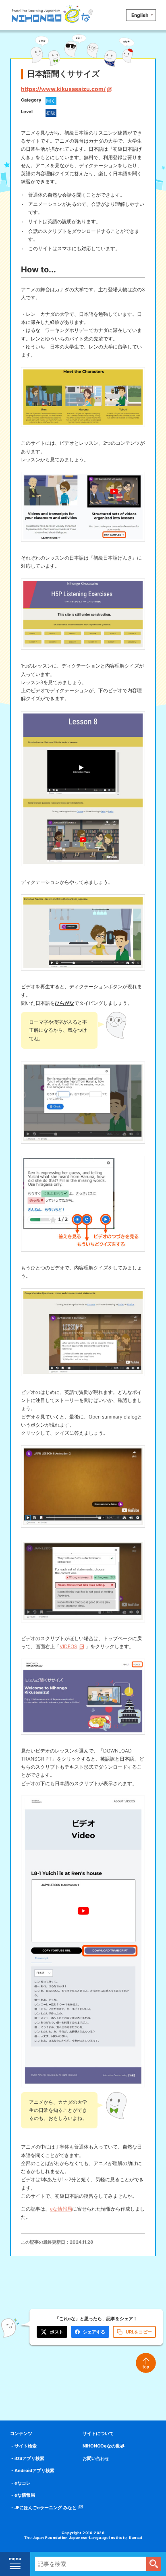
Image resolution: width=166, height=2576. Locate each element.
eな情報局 (61, 2209)
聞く (51, 101)
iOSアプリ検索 (29, 2458)
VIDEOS (68, 1646)
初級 (51, 113)
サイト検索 (26, 2446)
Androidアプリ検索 (34, 2470)
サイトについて (98, 2433)
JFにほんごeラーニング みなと (46, 2508)
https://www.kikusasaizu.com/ (63, 89)
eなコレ (23, 2483)
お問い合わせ (96, 2458)
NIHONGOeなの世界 (104, 2446)
